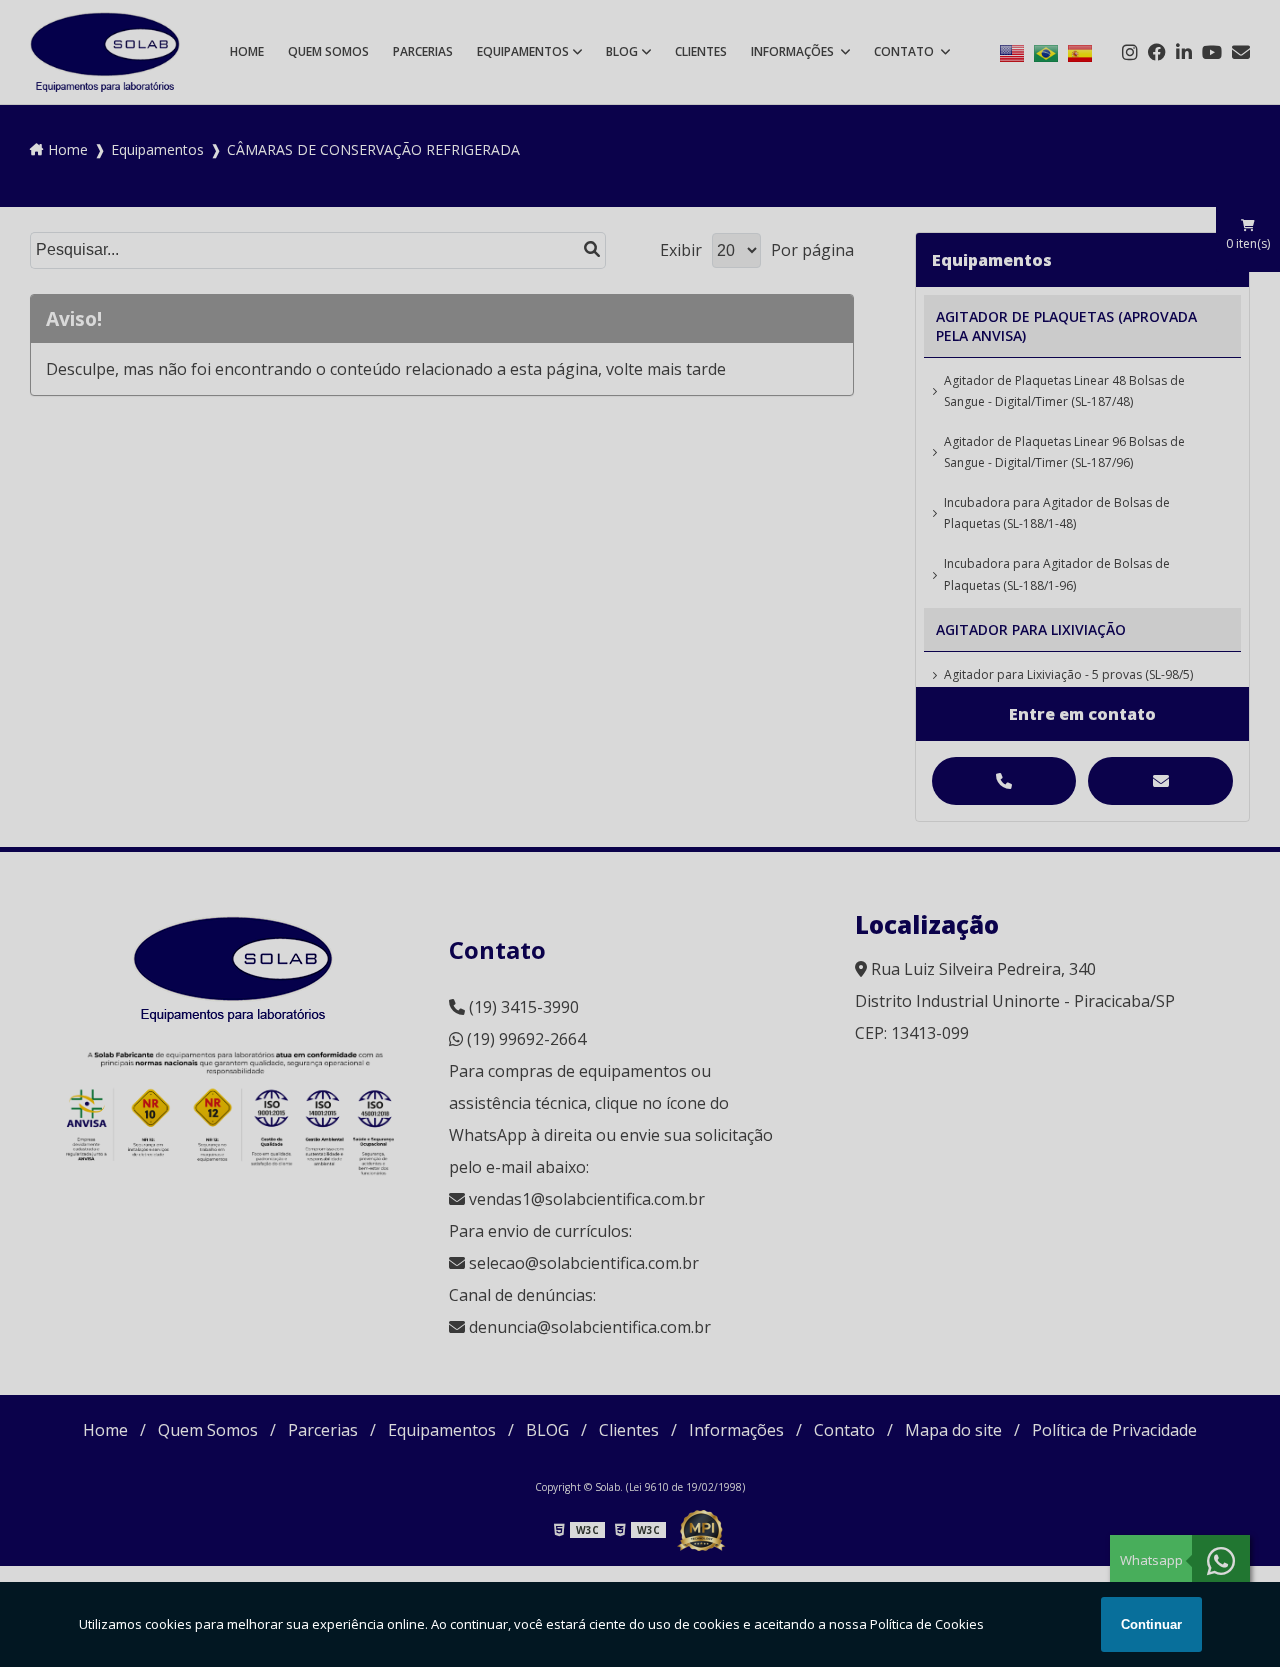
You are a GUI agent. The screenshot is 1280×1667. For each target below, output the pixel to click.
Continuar (1151, 1624)
